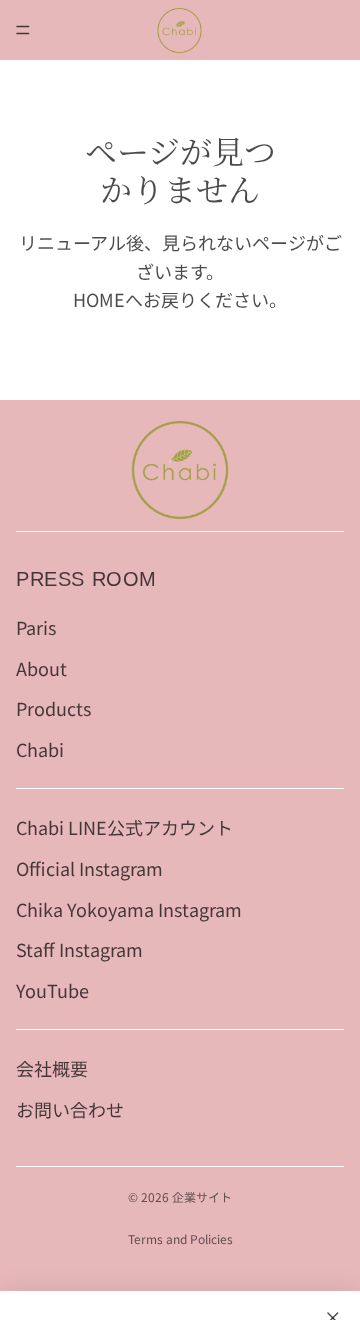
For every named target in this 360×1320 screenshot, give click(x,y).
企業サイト (202, 1196)
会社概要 (52, 1068)
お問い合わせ (70, 1109)
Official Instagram (89, 868)
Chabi (40, 750)
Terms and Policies (180, 1238)
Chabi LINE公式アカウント (124, 827)
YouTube (52, 991)
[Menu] (23, 30)
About (41, 668)
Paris (36, 627)
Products (53, 709)
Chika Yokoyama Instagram (129, 909)
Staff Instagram (79, 950)
